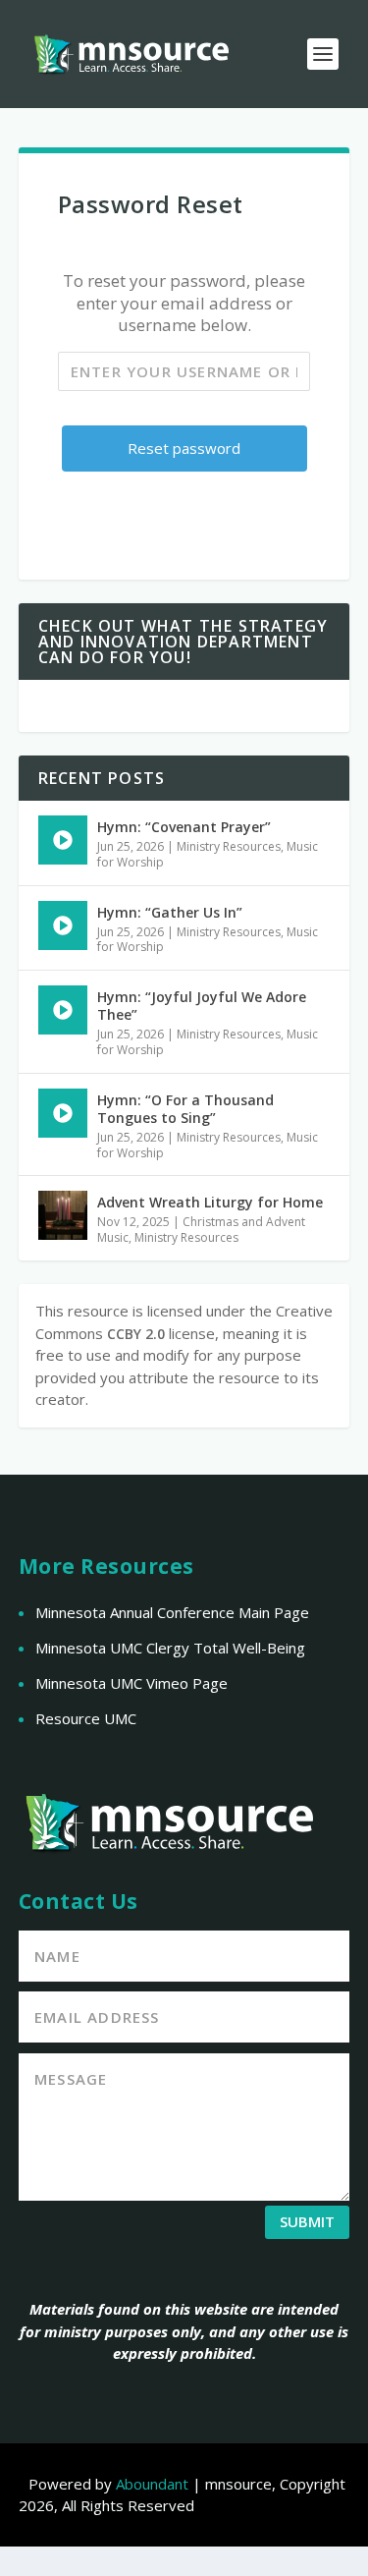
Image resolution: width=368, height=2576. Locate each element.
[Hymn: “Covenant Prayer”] (63, 840)
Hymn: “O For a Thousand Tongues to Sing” (185, 1109)
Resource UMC (86, 1718)
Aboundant (152, 2484)
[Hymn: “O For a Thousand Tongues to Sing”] (63, 1113)
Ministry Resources (229, 846)
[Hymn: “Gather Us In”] (63, 925)
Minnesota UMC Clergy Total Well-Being (170, 1648)
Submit (307, 2221)
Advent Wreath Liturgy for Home (210, 1202)
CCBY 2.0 (136, 1334)
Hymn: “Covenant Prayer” (184, 827)
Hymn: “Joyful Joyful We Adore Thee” (202, 1006)
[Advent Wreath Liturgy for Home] (63, 1215)
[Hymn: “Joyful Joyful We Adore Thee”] (63, 1010)
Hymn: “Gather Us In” (170, 912)
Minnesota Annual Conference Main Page (172, 1612)
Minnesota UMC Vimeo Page (131, 1683)
